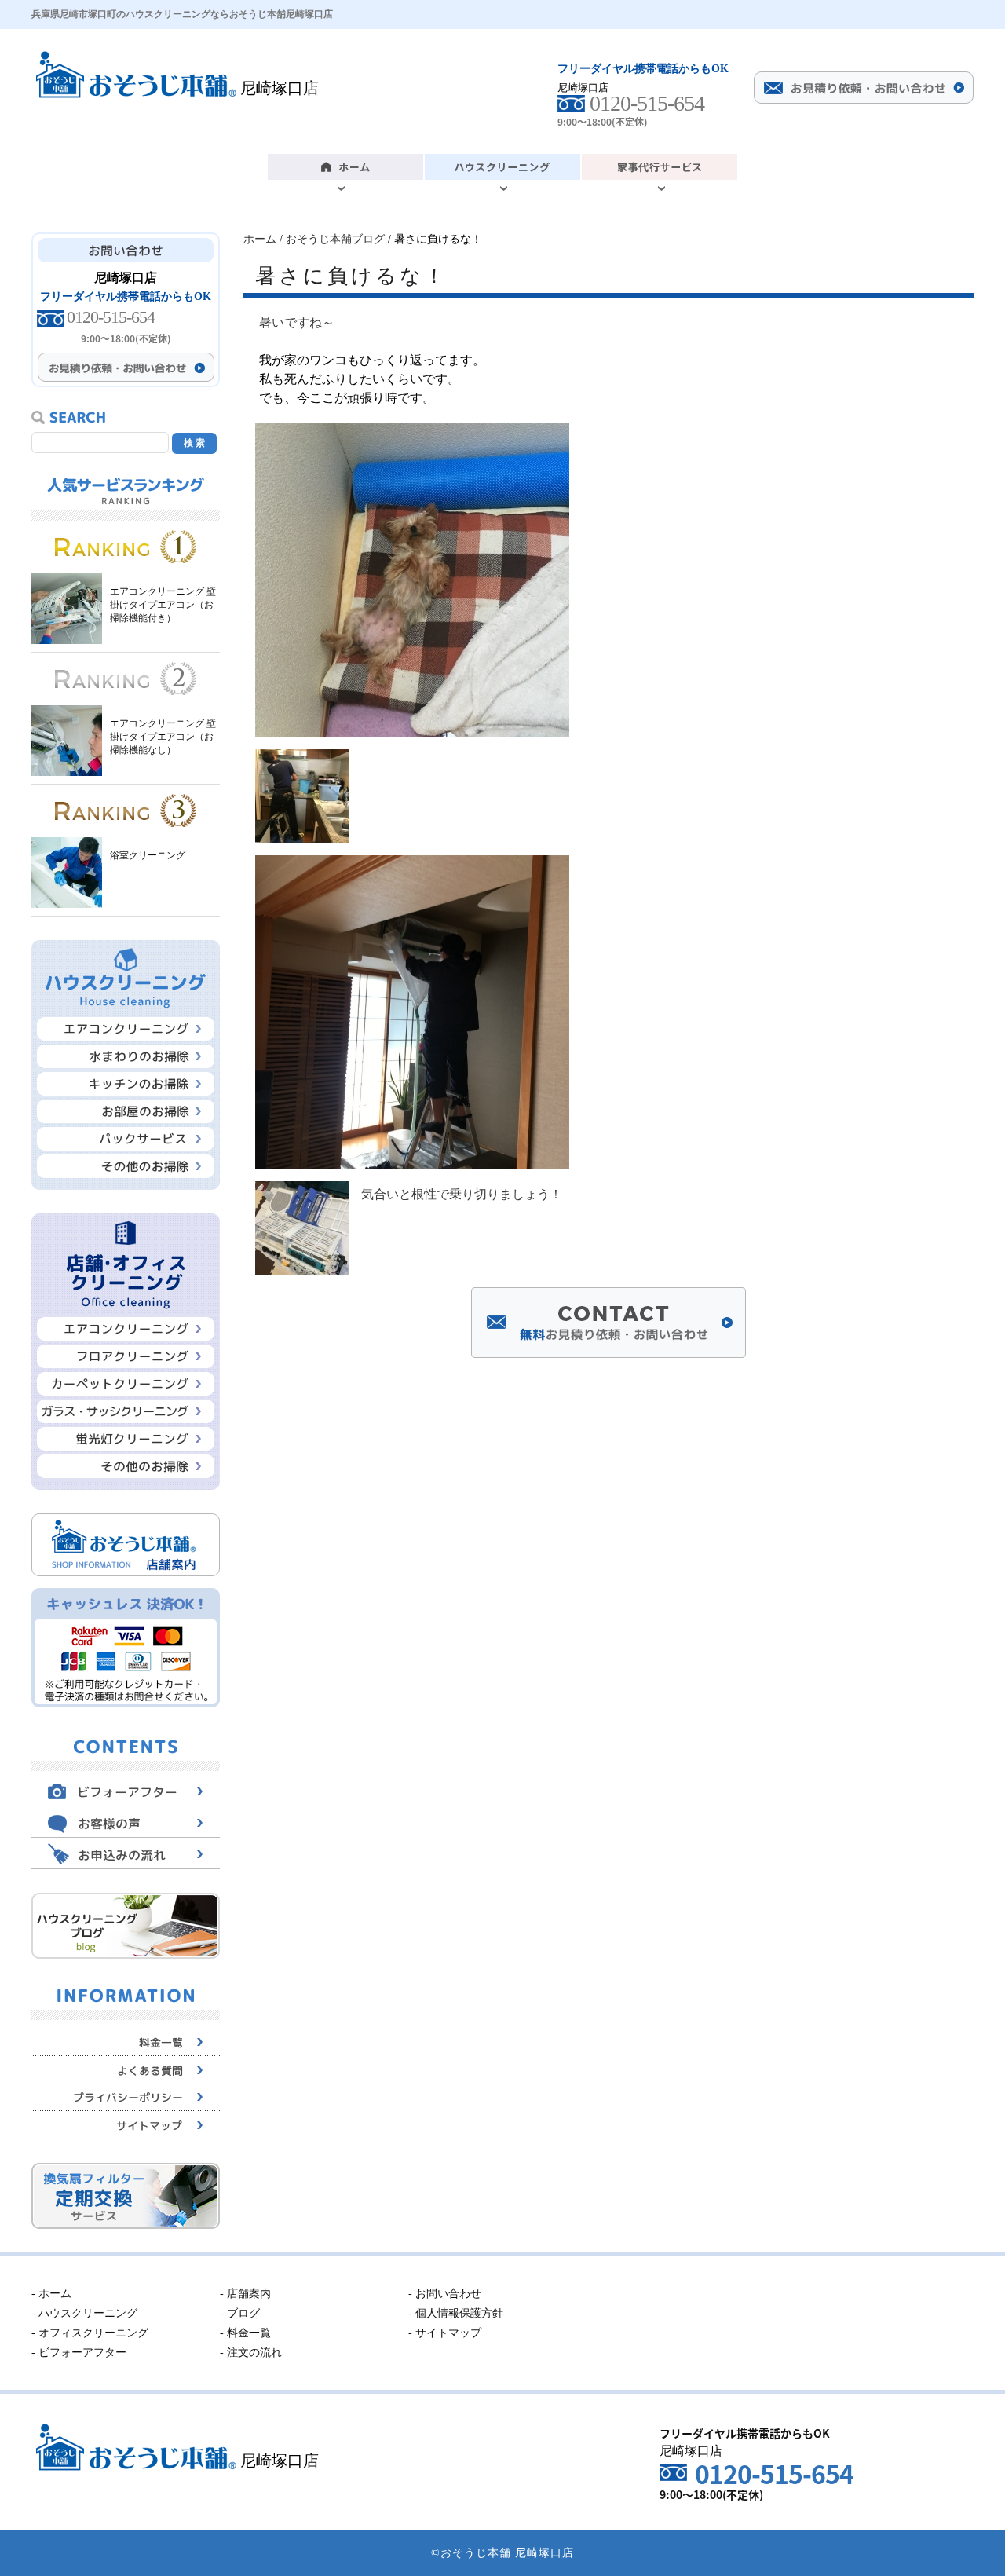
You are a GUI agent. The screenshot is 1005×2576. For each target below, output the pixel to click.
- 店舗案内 (245, 2294)
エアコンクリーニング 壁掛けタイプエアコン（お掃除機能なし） (163, 737)
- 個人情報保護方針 (456, 2313)
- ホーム (51, 2294)
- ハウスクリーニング (84, 2313)
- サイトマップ (445, 2333)
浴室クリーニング (148, 855)
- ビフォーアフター (79, 2353)
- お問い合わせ (445, 2294)
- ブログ (240, 2313)
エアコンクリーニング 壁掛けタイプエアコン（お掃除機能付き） (163, 605)
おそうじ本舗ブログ (335, 239)
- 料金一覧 (245, 2333)
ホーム (260, 239)
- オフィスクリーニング (90, 2333)
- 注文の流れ (251, 2353)
